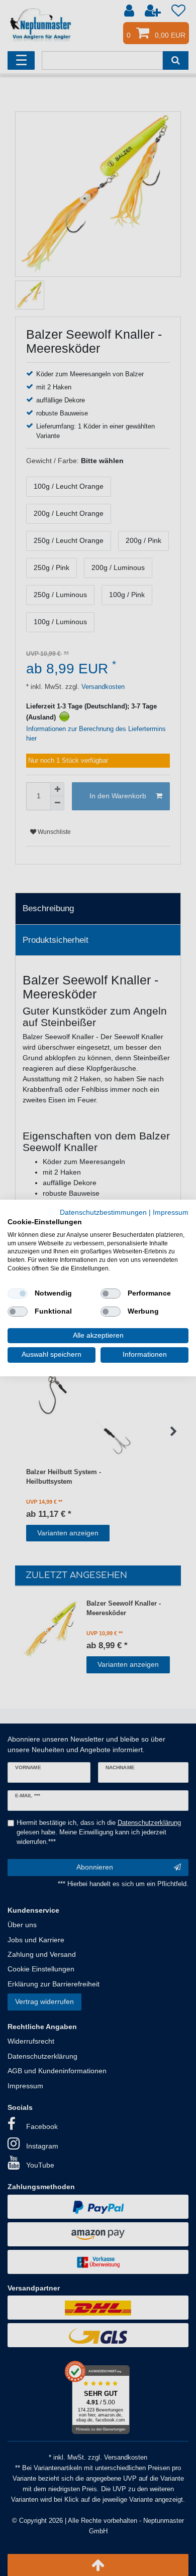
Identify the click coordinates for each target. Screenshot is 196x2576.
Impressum (171, 1212)
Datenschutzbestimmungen (103, 1212)
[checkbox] (18, 1294)
